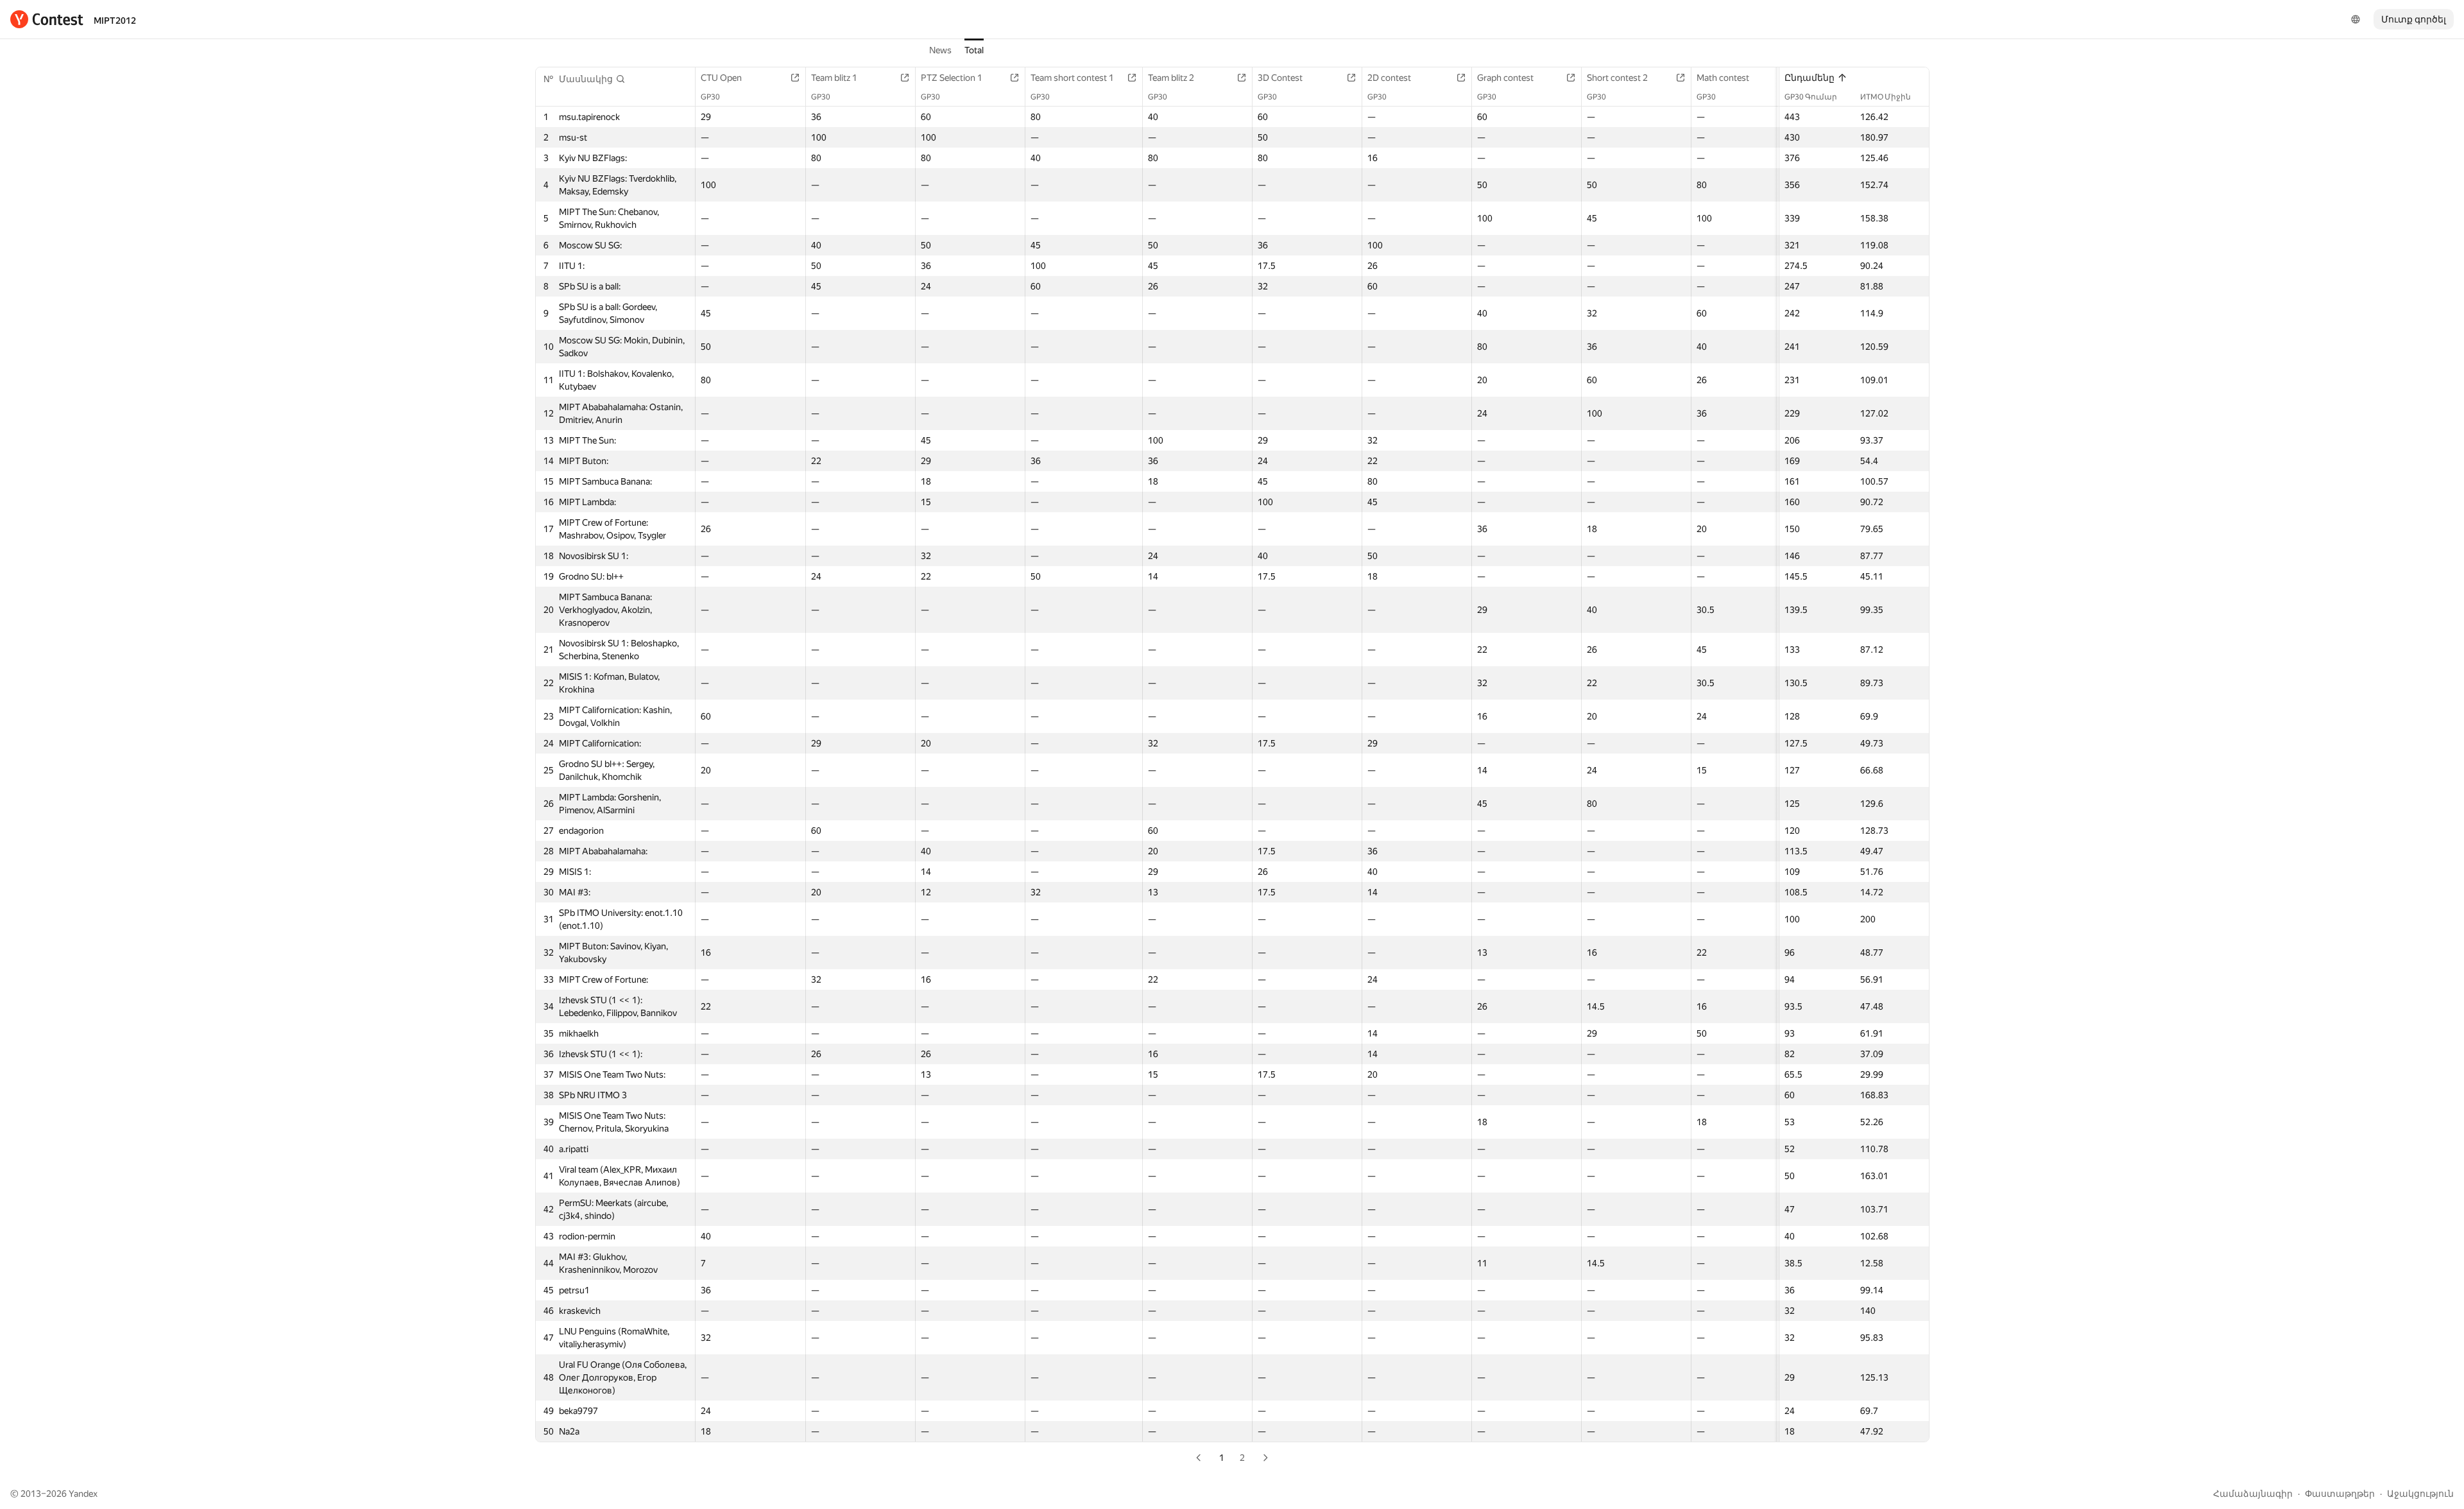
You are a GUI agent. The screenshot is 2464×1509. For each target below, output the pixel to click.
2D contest (1389, 78)
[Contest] (47, 19)
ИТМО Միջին (1886, 97)
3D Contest (1280, 78)
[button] (592, 79)
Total (974, 50)
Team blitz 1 (834, 78)
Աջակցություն (2420, 1494)
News (940, 50)
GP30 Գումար (1811, 97)
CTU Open (721, 78)
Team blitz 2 (1171, 78)
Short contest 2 (1617, 78)
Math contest (1723, 78)
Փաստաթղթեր (2340, 1494)
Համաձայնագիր (2253, 1494)
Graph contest (1505, 78)
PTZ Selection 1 (952, 78)
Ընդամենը (1810, 78)
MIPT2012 (115, 21)
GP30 (710, 97)
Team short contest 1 (1072, 78)
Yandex (83, 1494)
